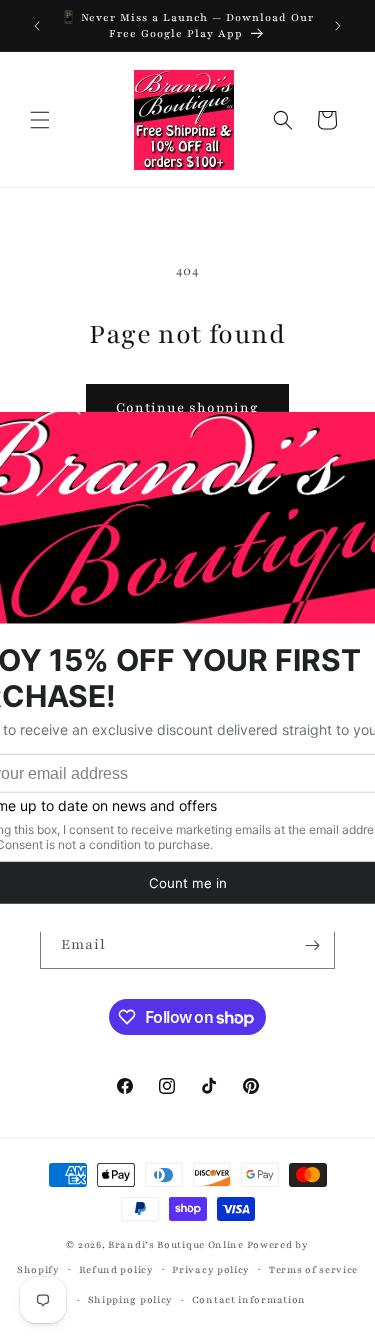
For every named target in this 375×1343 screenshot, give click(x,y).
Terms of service (313, 1269)
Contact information (249, 1299)
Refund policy (116, 1269)
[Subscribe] (312, 945)
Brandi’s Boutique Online (176, 1244)
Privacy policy (211, 1269)
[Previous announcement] (37, 26)
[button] (40, 120)
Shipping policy (131, 1299)
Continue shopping (187, 408)
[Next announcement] (338, 26)
